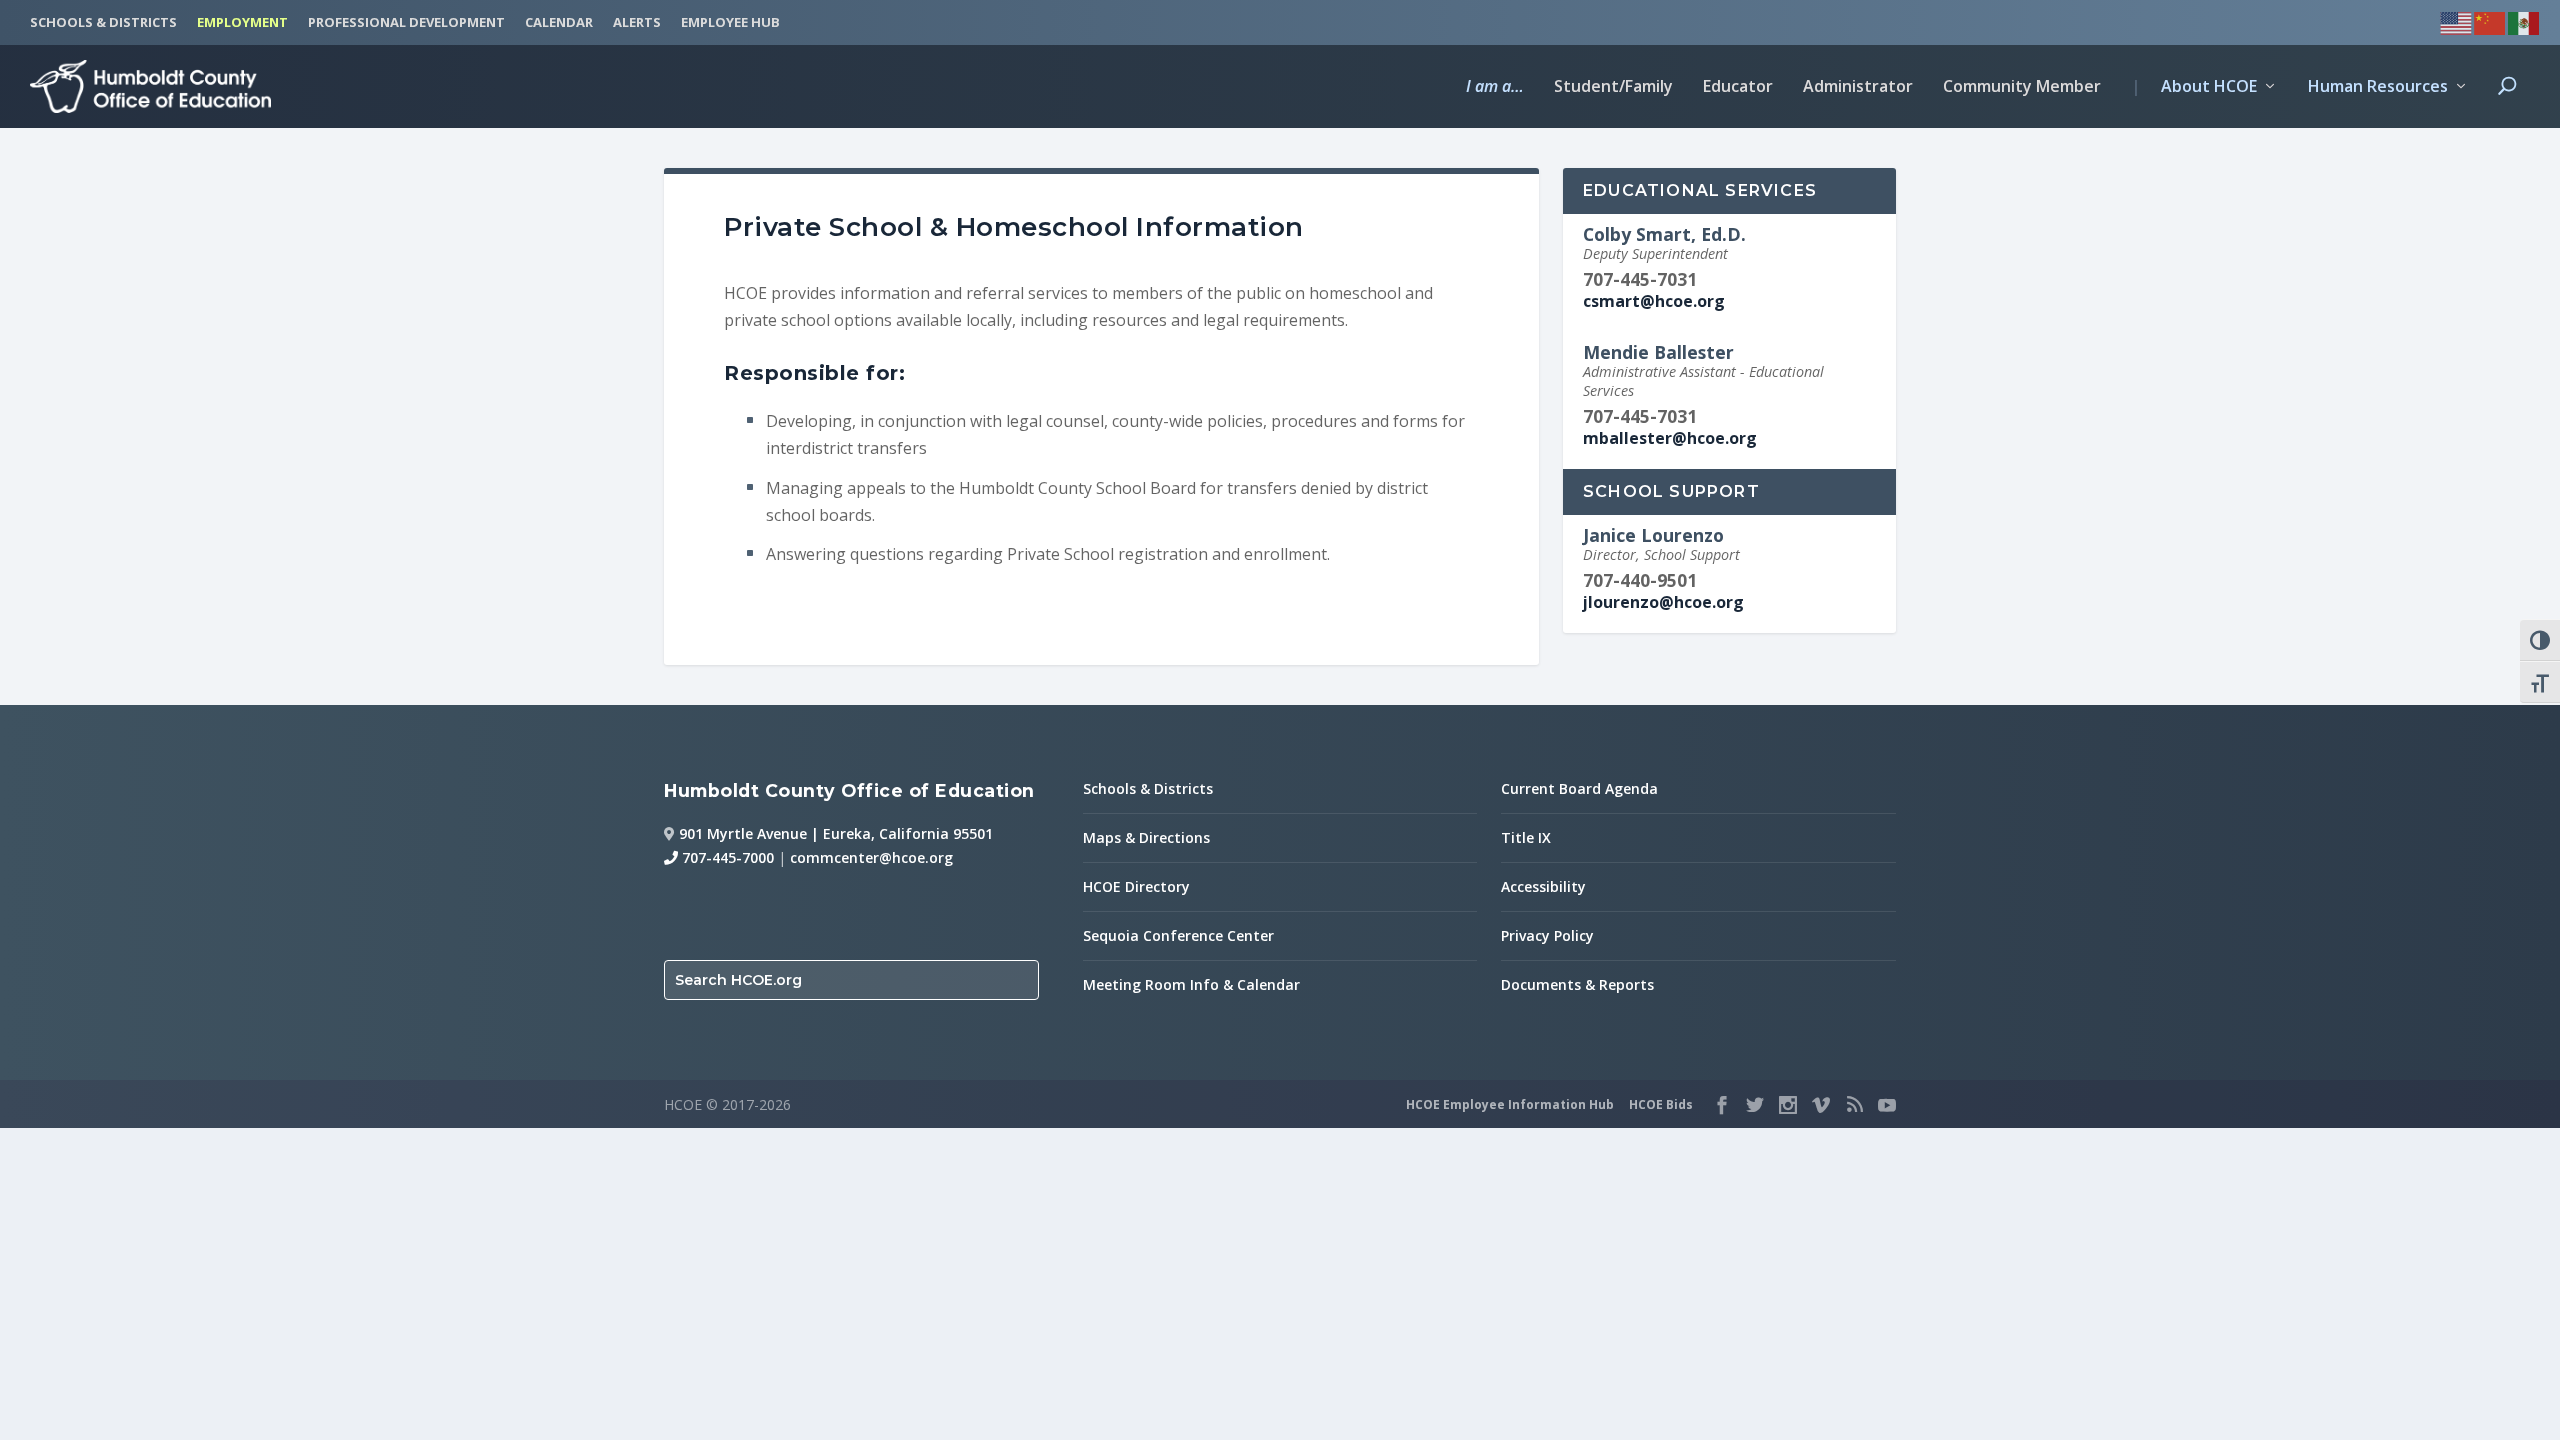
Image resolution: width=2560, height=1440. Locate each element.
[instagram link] (1788, 1105)
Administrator (1858, 87)
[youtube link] (1887, 1105)
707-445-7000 (726, 857)
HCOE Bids (1661, 1104)
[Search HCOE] (2507, 103)
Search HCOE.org (738, 980)
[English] (2457, 20)
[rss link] (1854, 1105)
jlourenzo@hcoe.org (1663, 602)
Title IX (1526, 837)
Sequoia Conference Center (1178, 935)
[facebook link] (1722, 1105)
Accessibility (1543, 886)
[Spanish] (2525, 20)
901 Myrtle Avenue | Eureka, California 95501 (836, 833)
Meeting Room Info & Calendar (1191, 984)
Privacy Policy (1547, 935)
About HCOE (2194, 87)
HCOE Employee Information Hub (1510, 1104)
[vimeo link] (1821, 1105)
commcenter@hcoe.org (871, 857)
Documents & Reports (1577, 984)
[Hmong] (2491, 20)
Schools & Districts (1148, 788)
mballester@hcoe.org (1670, 438)
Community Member (2022, 87)
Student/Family (1613, 87)
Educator (1738, 87)
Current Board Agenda (1579, 788)
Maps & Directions (1146, 837)
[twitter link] (1755, 1105)
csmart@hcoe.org (1654, 301)
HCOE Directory (1136, 886)
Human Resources (2378, 87)
